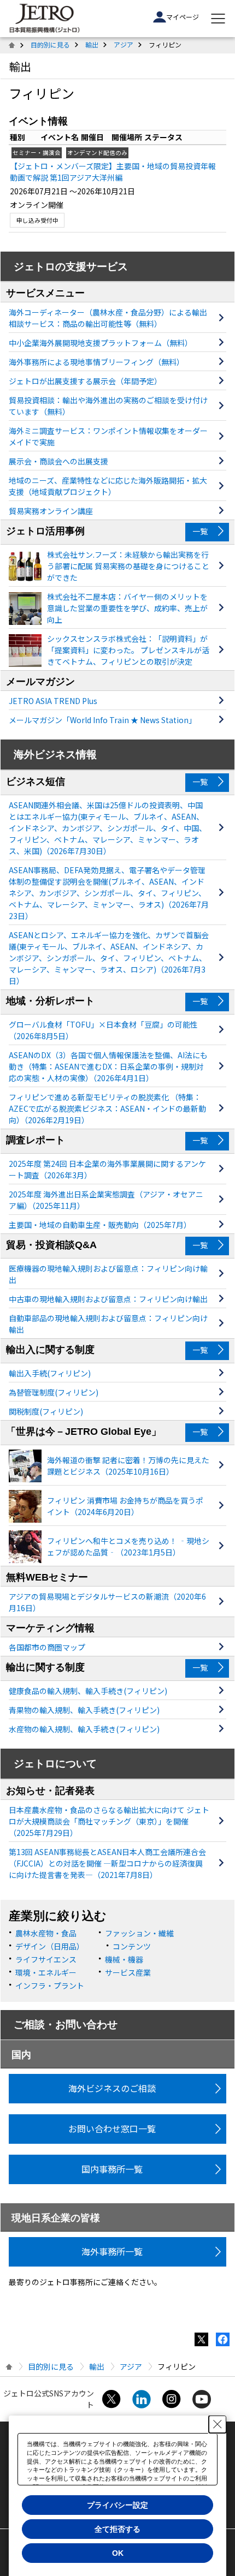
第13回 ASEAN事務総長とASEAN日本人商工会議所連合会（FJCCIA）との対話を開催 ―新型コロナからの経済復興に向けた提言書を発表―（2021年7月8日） (107, 1863)
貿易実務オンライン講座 (51, 511)
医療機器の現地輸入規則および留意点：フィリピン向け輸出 (108, 1274)
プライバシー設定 (117, 2505)
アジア (124, 44)
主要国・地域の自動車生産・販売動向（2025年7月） (100, 1225)
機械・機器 (124, 1959)
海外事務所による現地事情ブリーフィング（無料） (96, 362)
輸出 (92, 44)
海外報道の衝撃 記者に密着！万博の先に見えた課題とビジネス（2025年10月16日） (128, 1466)
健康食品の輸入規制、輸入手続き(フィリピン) (88, 1691)
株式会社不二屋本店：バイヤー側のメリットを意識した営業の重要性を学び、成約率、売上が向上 (127, 608)
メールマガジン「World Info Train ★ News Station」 (102, 720)
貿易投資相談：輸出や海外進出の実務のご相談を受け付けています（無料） (108, 406)
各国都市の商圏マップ (47, 1647)
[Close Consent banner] (218, 2424)
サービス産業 (128, 1972)
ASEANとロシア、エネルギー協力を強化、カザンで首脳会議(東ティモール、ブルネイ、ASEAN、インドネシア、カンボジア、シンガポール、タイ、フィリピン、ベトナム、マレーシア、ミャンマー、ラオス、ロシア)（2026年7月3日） (109, 958)
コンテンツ (132, 1946)
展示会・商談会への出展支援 (58, 461)
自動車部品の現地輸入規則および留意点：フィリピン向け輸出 (108, 1324)
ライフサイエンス (46, 1959)
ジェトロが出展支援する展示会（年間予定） (85, 381)
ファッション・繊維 (139, 1933)
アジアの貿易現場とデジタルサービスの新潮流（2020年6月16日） (107, 1602)
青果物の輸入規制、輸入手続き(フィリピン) (84, 1710)
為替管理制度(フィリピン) (54, 1392)
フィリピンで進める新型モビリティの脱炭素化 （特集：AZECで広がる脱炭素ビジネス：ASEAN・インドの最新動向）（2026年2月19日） (107, 1108)
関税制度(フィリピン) (46, 1411)
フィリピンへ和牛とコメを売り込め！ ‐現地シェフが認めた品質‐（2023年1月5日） (128, 1546)
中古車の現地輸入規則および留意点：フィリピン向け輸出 (108, 1299)
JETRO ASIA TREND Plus (53, 701)
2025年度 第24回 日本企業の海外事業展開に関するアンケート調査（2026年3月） (107, 1169)
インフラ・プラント (50, 1985)
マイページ (183, 17)
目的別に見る (50, 44)
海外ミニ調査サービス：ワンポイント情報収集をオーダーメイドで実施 (108, 436)
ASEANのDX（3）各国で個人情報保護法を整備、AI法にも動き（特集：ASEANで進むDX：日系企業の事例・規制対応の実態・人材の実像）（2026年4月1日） (108, 1066)
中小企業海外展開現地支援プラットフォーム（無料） (101, 343)
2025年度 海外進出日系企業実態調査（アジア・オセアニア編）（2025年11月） (106, 1200)
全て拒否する (117, 2529)
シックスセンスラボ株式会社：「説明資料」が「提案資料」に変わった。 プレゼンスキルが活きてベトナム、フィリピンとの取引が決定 (128, 650)
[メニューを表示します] (218, 19)
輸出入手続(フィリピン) (50, 1373)
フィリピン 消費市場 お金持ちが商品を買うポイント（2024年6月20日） (125, 1506)
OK (118, 2553)
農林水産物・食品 (46, 1933)
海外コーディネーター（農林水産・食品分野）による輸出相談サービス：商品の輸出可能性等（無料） (108, 318)
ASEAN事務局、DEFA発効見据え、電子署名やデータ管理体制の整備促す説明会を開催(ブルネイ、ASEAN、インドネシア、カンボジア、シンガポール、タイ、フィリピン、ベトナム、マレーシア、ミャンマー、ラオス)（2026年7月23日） (109, 893)
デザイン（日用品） (50, 1946)
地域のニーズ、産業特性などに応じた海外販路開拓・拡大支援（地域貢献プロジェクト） (108, 486)
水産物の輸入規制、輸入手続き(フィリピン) (84, 1729)
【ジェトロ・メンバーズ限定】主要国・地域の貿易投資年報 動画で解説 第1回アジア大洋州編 (113, 172)
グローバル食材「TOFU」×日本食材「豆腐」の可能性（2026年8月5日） (103, 1030)
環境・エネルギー (46, 1972)
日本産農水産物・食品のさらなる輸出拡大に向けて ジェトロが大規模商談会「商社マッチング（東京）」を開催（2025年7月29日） (109, 1821)
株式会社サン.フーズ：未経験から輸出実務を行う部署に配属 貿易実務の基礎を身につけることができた (128, 566)
